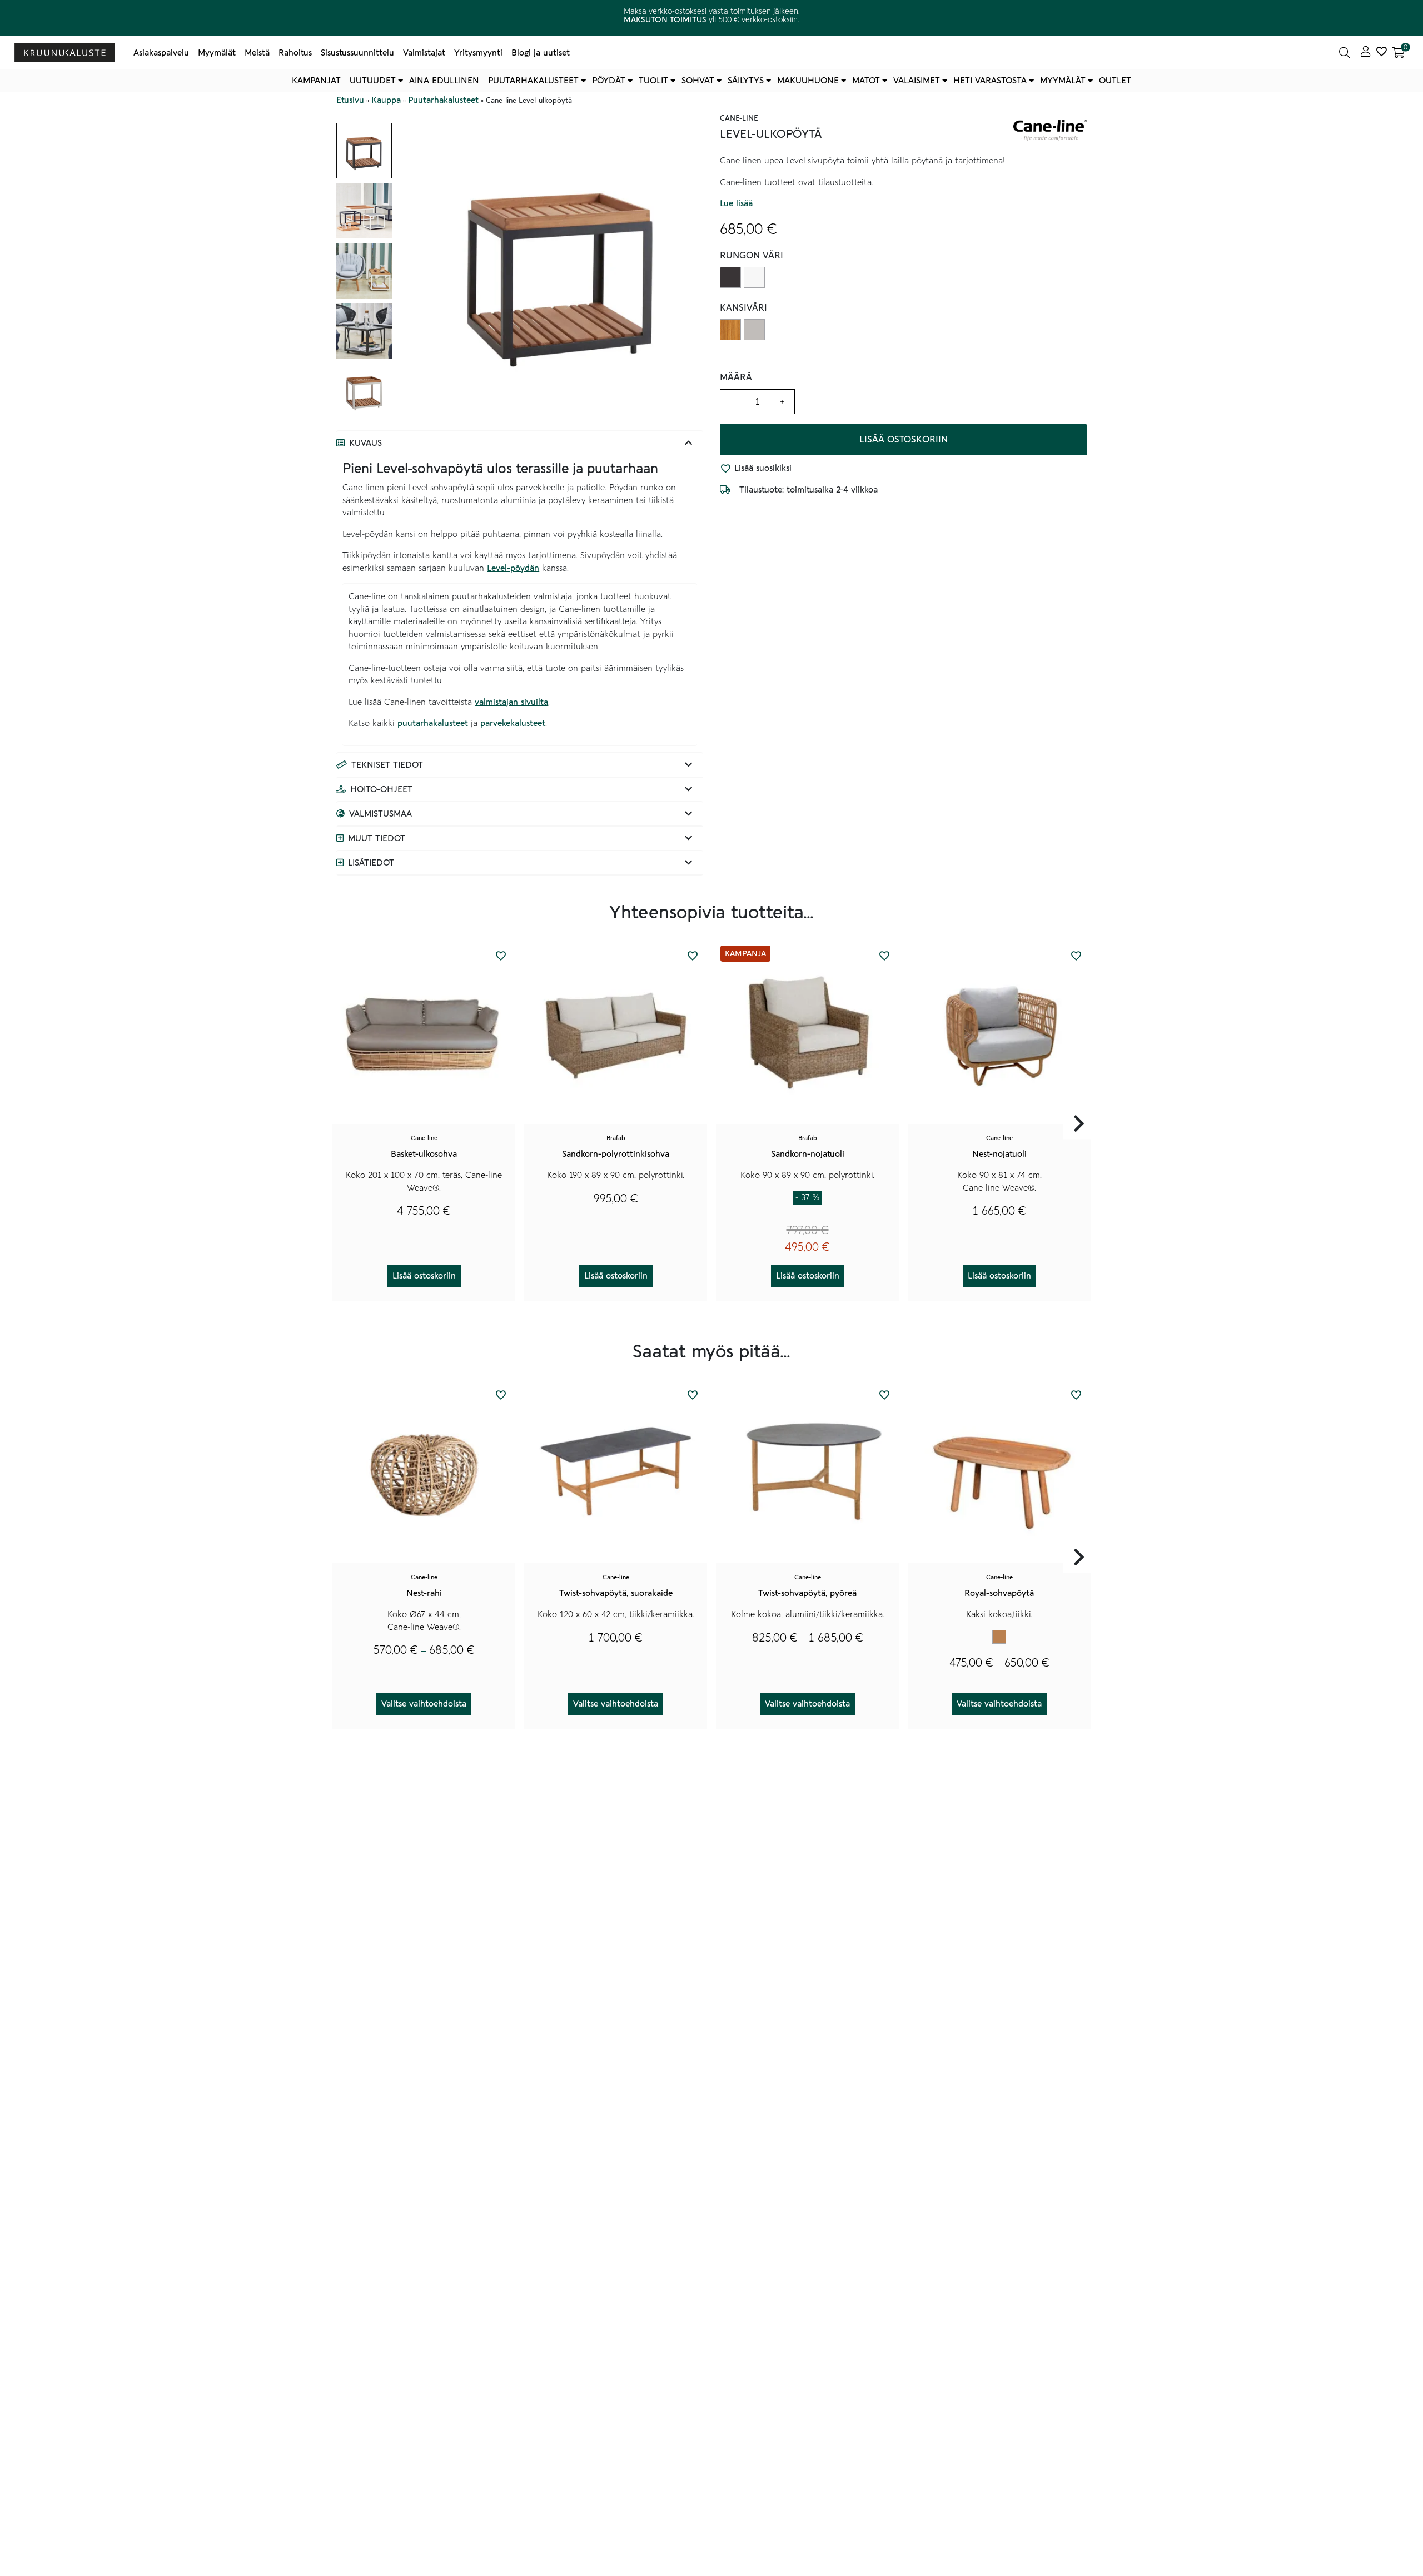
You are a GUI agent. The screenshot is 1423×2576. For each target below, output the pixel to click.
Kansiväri (743, 308)
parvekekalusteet (513, 723)
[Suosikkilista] (1381, 53)
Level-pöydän (513, 568)
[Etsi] (1345, 53)
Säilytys (746, 81)
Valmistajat (424, 53)
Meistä (257, 53)
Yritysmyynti (478, 53)
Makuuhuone (808, 81)
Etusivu (350, 100)
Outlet (1115, 81)
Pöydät (609, 81)
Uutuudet (373, 81)
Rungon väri (752, 256)
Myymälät (217, 53)
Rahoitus (295, 53)
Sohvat (698, 81)
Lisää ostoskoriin (904, 440)
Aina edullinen (444, 81)
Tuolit (653, 81)
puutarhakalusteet (433, 723)
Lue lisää (736, 204)
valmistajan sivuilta (511, 702)
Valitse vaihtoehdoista (424, 1704)
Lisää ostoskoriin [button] (424, 1276)
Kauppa (386, 100)
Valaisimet (917, 81)
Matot (866, 81)
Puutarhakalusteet (533, 81)
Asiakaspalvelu (161, 53)
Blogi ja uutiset (541, 53)
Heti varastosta (990, 81)
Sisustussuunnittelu (357, 53)
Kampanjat (316, 81)
